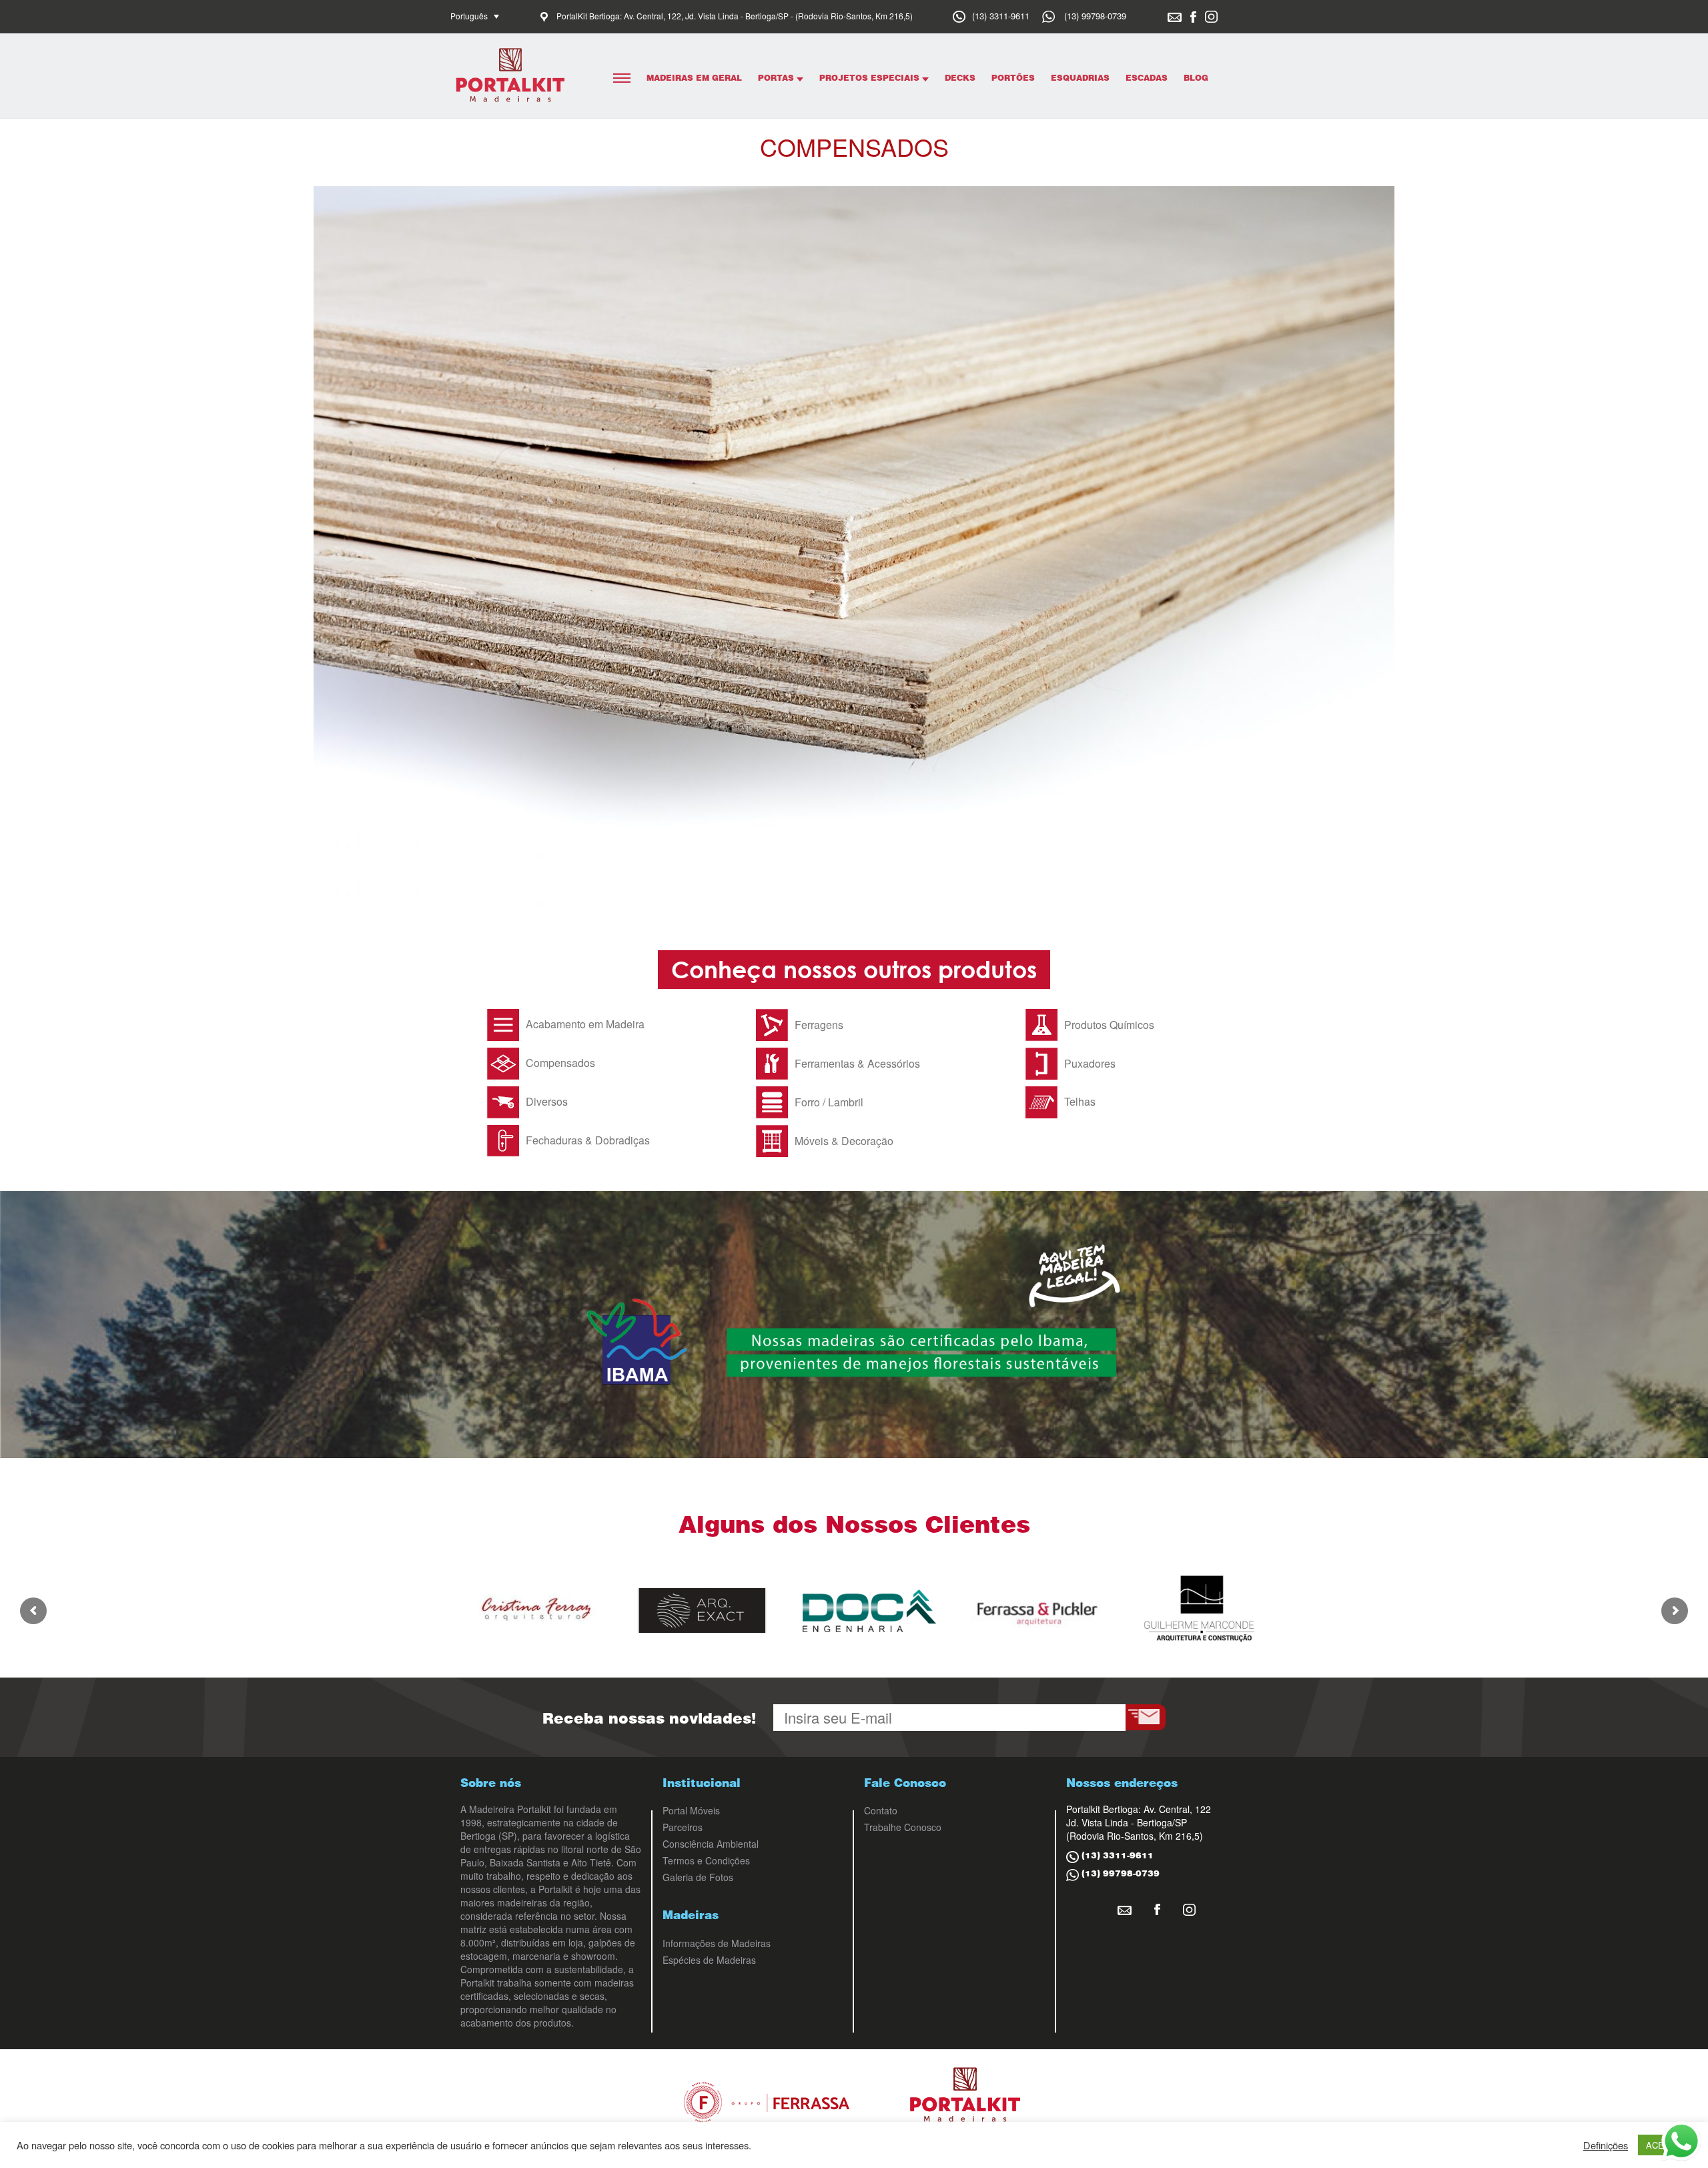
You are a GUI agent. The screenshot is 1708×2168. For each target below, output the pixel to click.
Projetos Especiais (871, 78)
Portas (777, 78)
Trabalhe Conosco (903, 1827)
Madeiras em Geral (694, 78)
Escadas (1147, 78)
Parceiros (683, 1827)
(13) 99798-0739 (1095, 16)
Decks (960, 78)
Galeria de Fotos (698, 1877)
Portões (1013, 78)
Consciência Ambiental (711, 1844)
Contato (881, 1810)
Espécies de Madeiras (709, 1960)
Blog (1196, 78)
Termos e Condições (706, 1860)
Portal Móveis (691, 1810)
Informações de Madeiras (717, 1943)
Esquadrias (1080, 78)
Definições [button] (1606, 2145)
